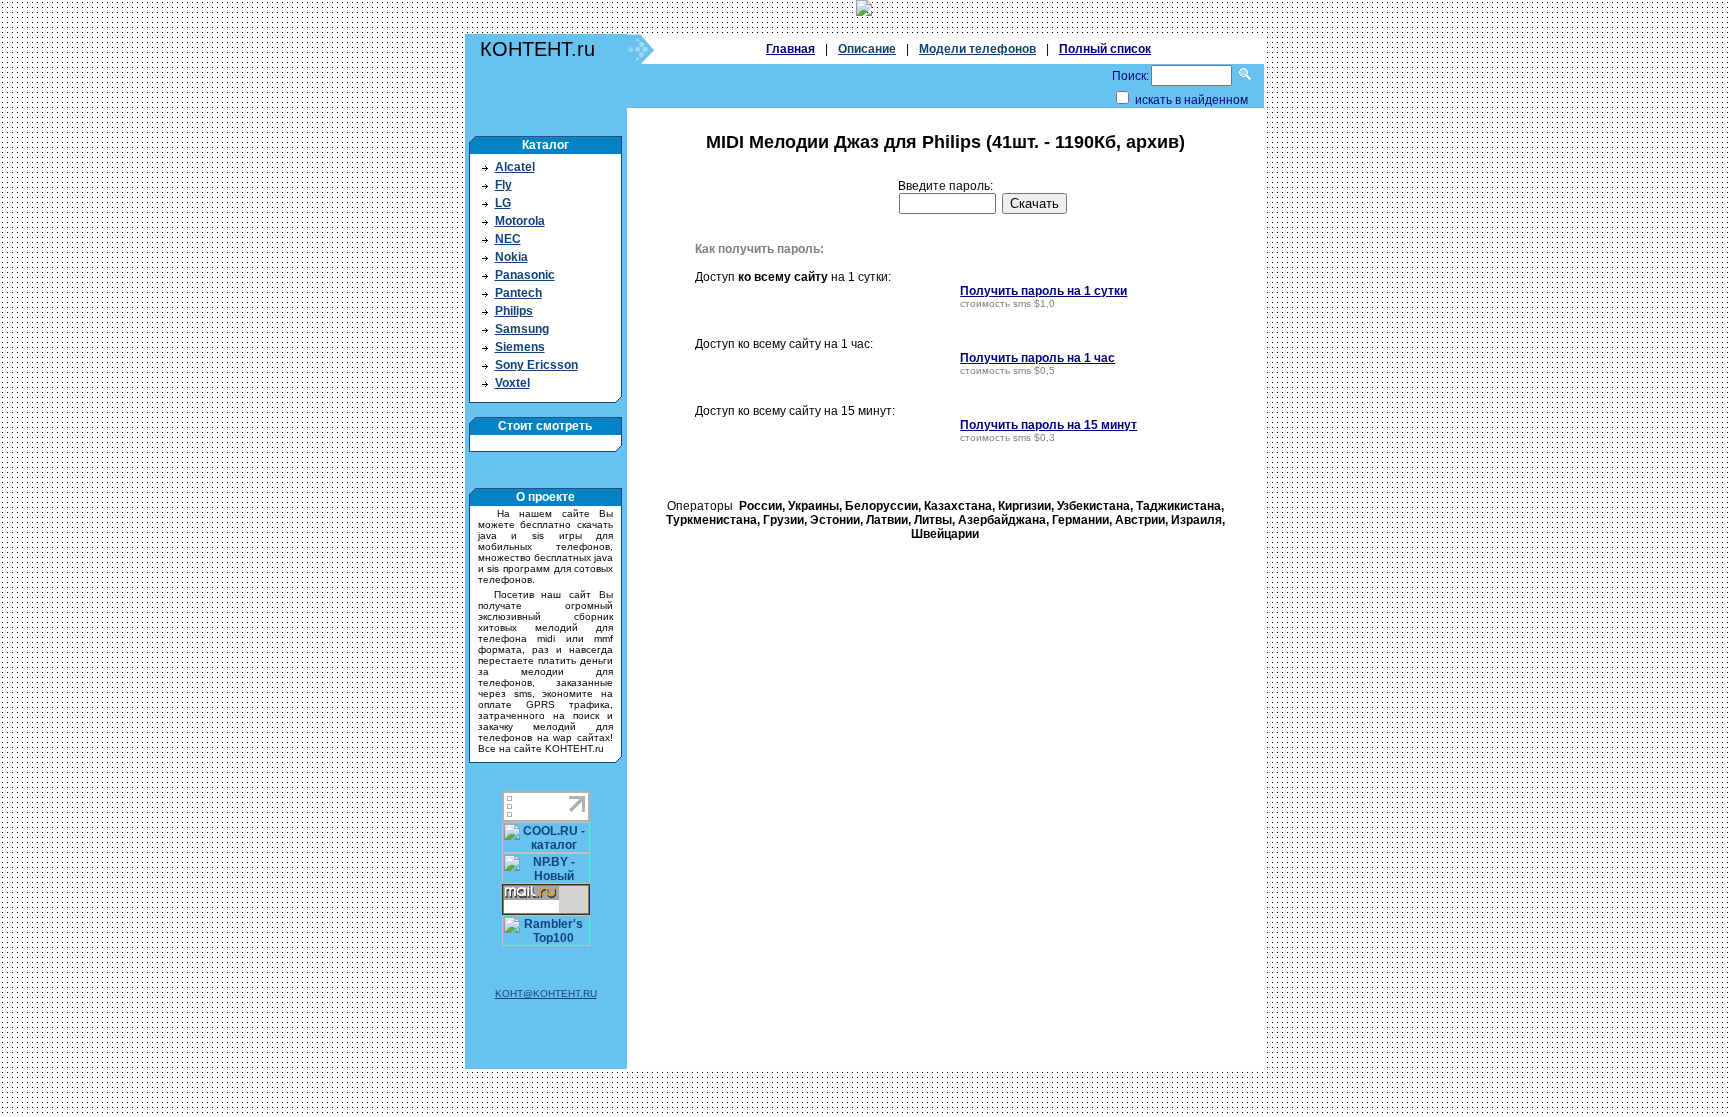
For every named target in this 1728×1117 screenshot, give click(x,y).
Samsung (522, 329)
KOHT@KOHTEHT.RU (546, 993)
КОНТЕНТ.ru (537, 49)
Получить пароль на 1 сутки (1043, 291)
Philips (514, 311)
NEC (508, 239)
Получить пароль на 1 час (1037, 358)
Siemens (520, 347)
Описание (867, 49)
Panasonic (525, 275)
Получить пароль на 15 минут (1048, 425)
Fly (503, 185)
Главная (790, 49)
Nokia (511, 257)
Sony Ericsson (536, 365)
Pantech (518, 293)
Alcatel (515, 167)
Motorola (520, 221)
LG (503, 203)
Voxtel (512, 383)
